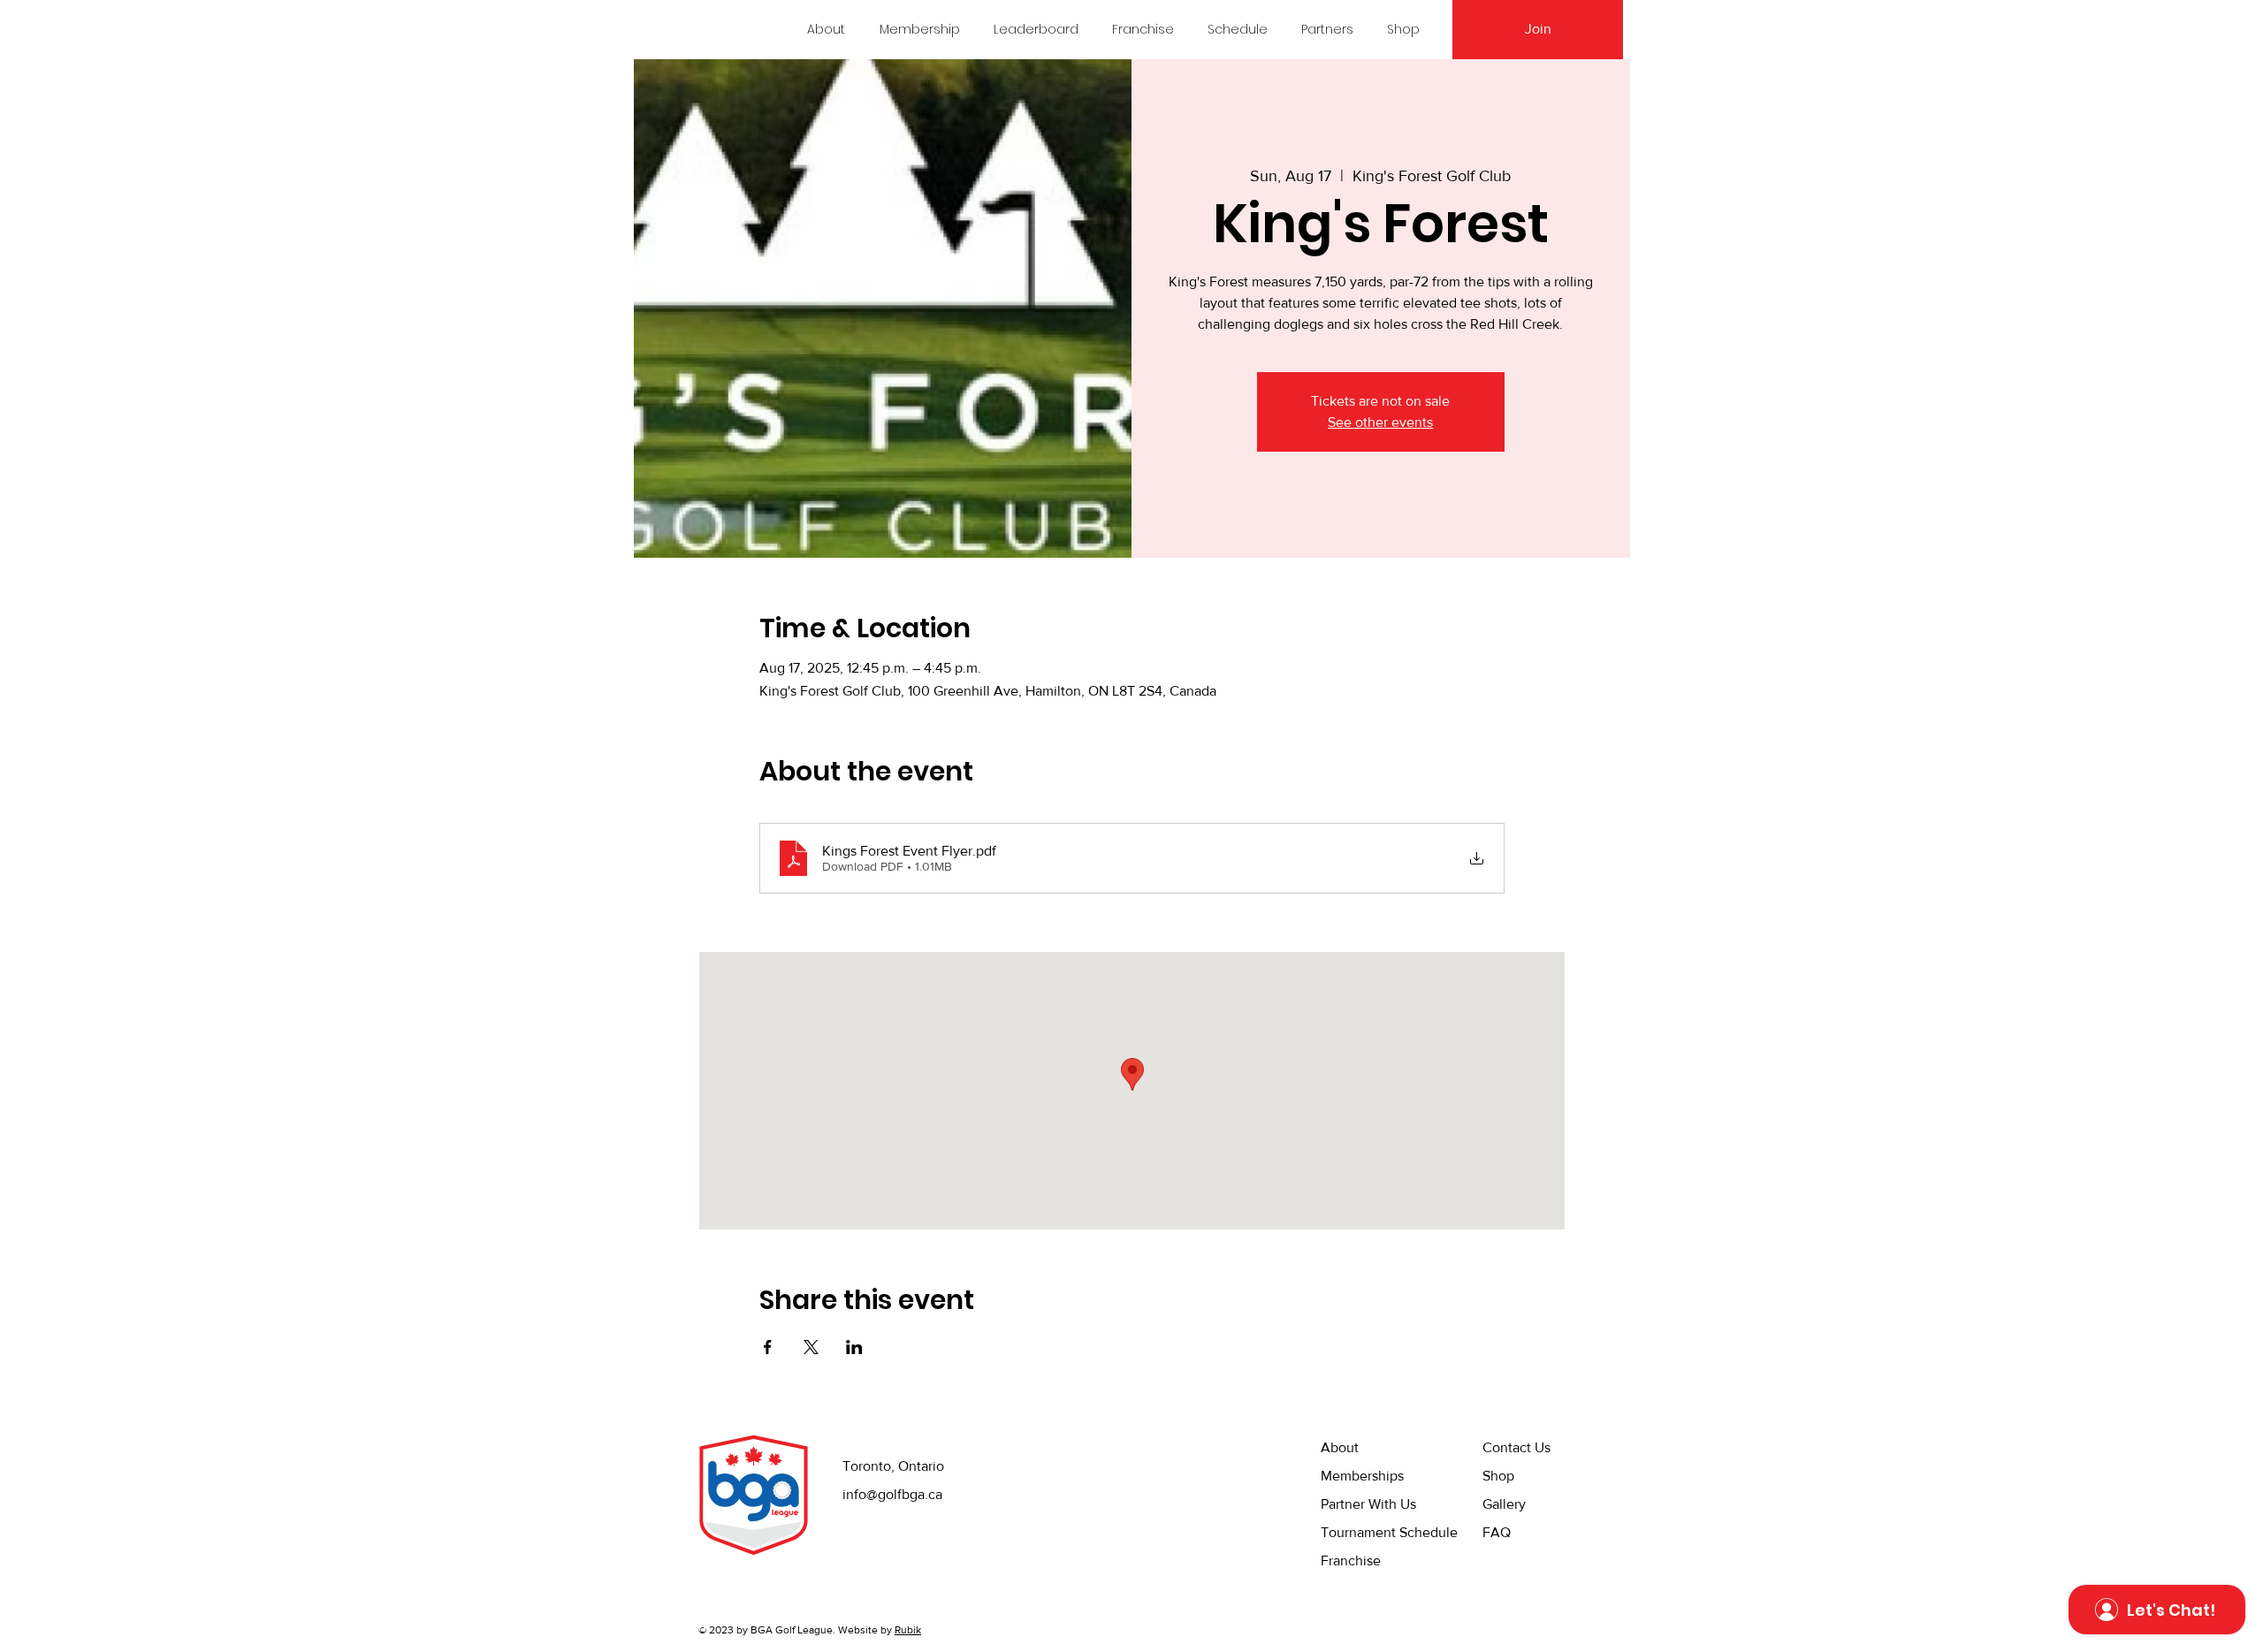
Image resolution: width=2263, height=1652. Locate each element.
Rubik (908, 1630)
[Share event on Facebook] (768, 1347)
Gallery (1504, 1504)
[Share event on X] (811, 1347)
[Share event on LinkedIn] (854, 1347)
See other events (1380, 422)
